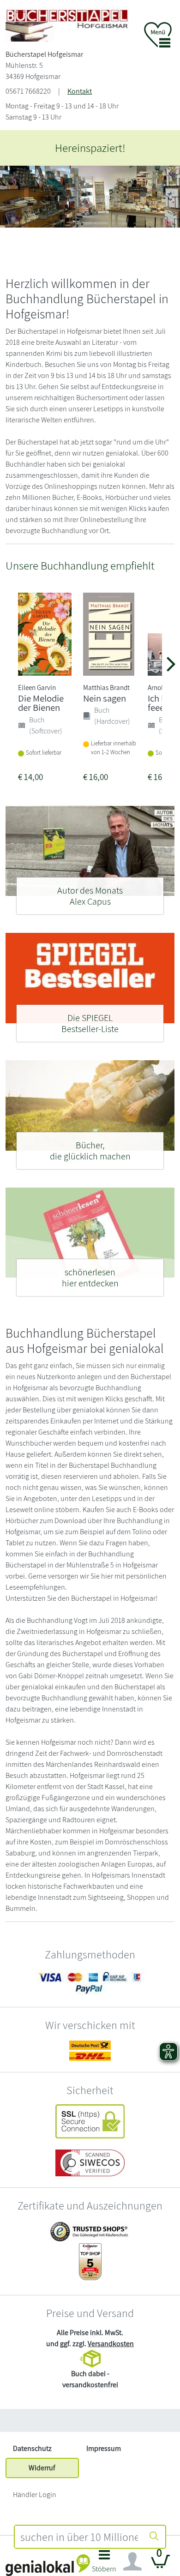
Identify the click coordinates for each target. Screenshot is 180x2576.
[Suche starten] (154, 2537)
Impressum (104, 2448)
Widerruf (42, 2468)
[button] (104, 2564)
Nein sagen (105, 698)
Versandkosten (111, 2344)
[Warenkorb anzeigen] (161, 2565)
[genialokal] (48, 2565)
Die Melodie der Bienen (41, 703)
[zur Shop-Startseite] (67, 24)
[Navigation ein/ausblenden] (132, 2562)
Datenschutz (32, 2448)
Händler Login (35, 2495)
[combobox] (79, 2537)
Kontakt (80, 91)
